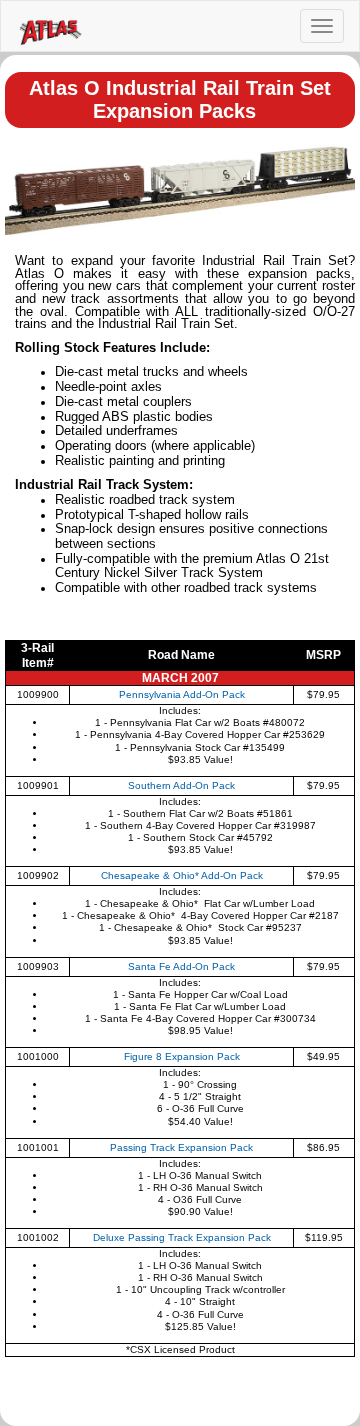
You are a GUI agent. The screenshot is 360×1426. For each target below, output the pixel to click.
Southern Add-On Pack (181, 785)
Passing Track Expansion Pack (181, 1147)
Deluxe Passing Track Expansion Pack (182, 1237)
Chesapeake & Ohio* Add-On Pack (182, 875)
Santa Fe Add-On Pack (181, 966)
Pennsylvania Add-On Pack (182, 694)
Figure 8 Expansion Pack (182, 1056)
